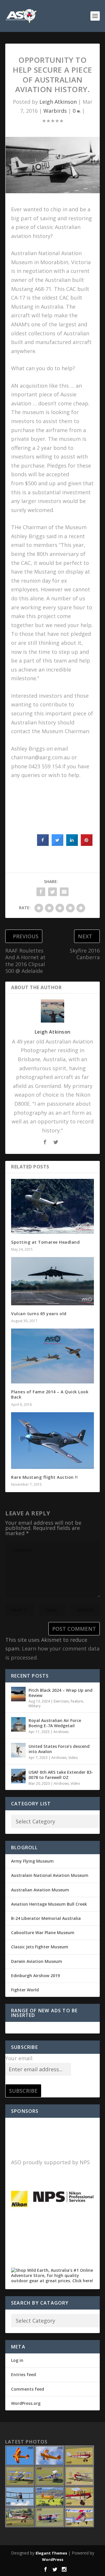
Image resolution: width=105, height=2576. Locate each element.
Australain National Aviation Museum (50, 1875)
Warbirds (55, 111)
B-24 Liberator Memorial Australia (46, 1918)
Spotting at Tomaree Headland (45, 1242)
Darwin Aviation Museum (37, 1961)
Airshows (61, 1732)
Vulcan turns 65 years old (39, 1314)
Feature (77, 1701)
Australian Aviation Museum (40, 1890)
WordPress (53, 2559)
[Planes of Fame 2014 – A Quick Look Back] (52, 1356)
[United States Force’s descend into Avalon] (18, 1750)
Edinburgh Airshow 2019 (35, 1976)
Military (35, 1706)
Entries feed (23, 2374)
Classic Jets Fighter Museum (40, 1947)
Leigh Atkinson (58, 102)
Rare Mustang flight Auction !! (44, 1477)
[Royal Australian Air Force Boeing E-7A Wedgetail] (18, 1724)
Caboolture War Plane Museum (43, 1933)
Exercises (61, 1701)
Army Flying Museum (32, 1861)
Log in (17, 2360)
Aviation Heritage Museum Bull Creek (49, 1904)
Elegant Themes (51, 2553)
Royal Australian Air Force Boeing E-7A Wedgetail (55, 1723)
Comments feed (28, 2389)
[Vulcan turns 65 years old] (52, 1281)
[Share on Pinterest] (87, 844)
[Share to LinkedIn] (72, 844)
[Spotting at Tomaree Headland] (52, 1206)
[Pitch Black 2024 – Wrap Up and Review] (18, 1694)
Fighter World (25, 1990)
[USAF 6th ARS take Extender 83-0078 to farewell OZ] (18, 1776)
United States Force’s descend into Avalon (59, 1749)
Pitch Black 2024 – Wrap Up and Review (61, 1693)
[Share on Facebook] (43, 844)
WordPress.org (26, 2403)
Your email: (19, 2058)
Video (73, 1758)
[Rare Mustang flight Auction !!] (52, 1441)
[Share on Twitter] (57, 844)
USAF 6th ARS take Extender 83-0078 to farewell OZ (61, 1775)
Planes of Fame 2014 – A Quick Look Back (50, 1394)
